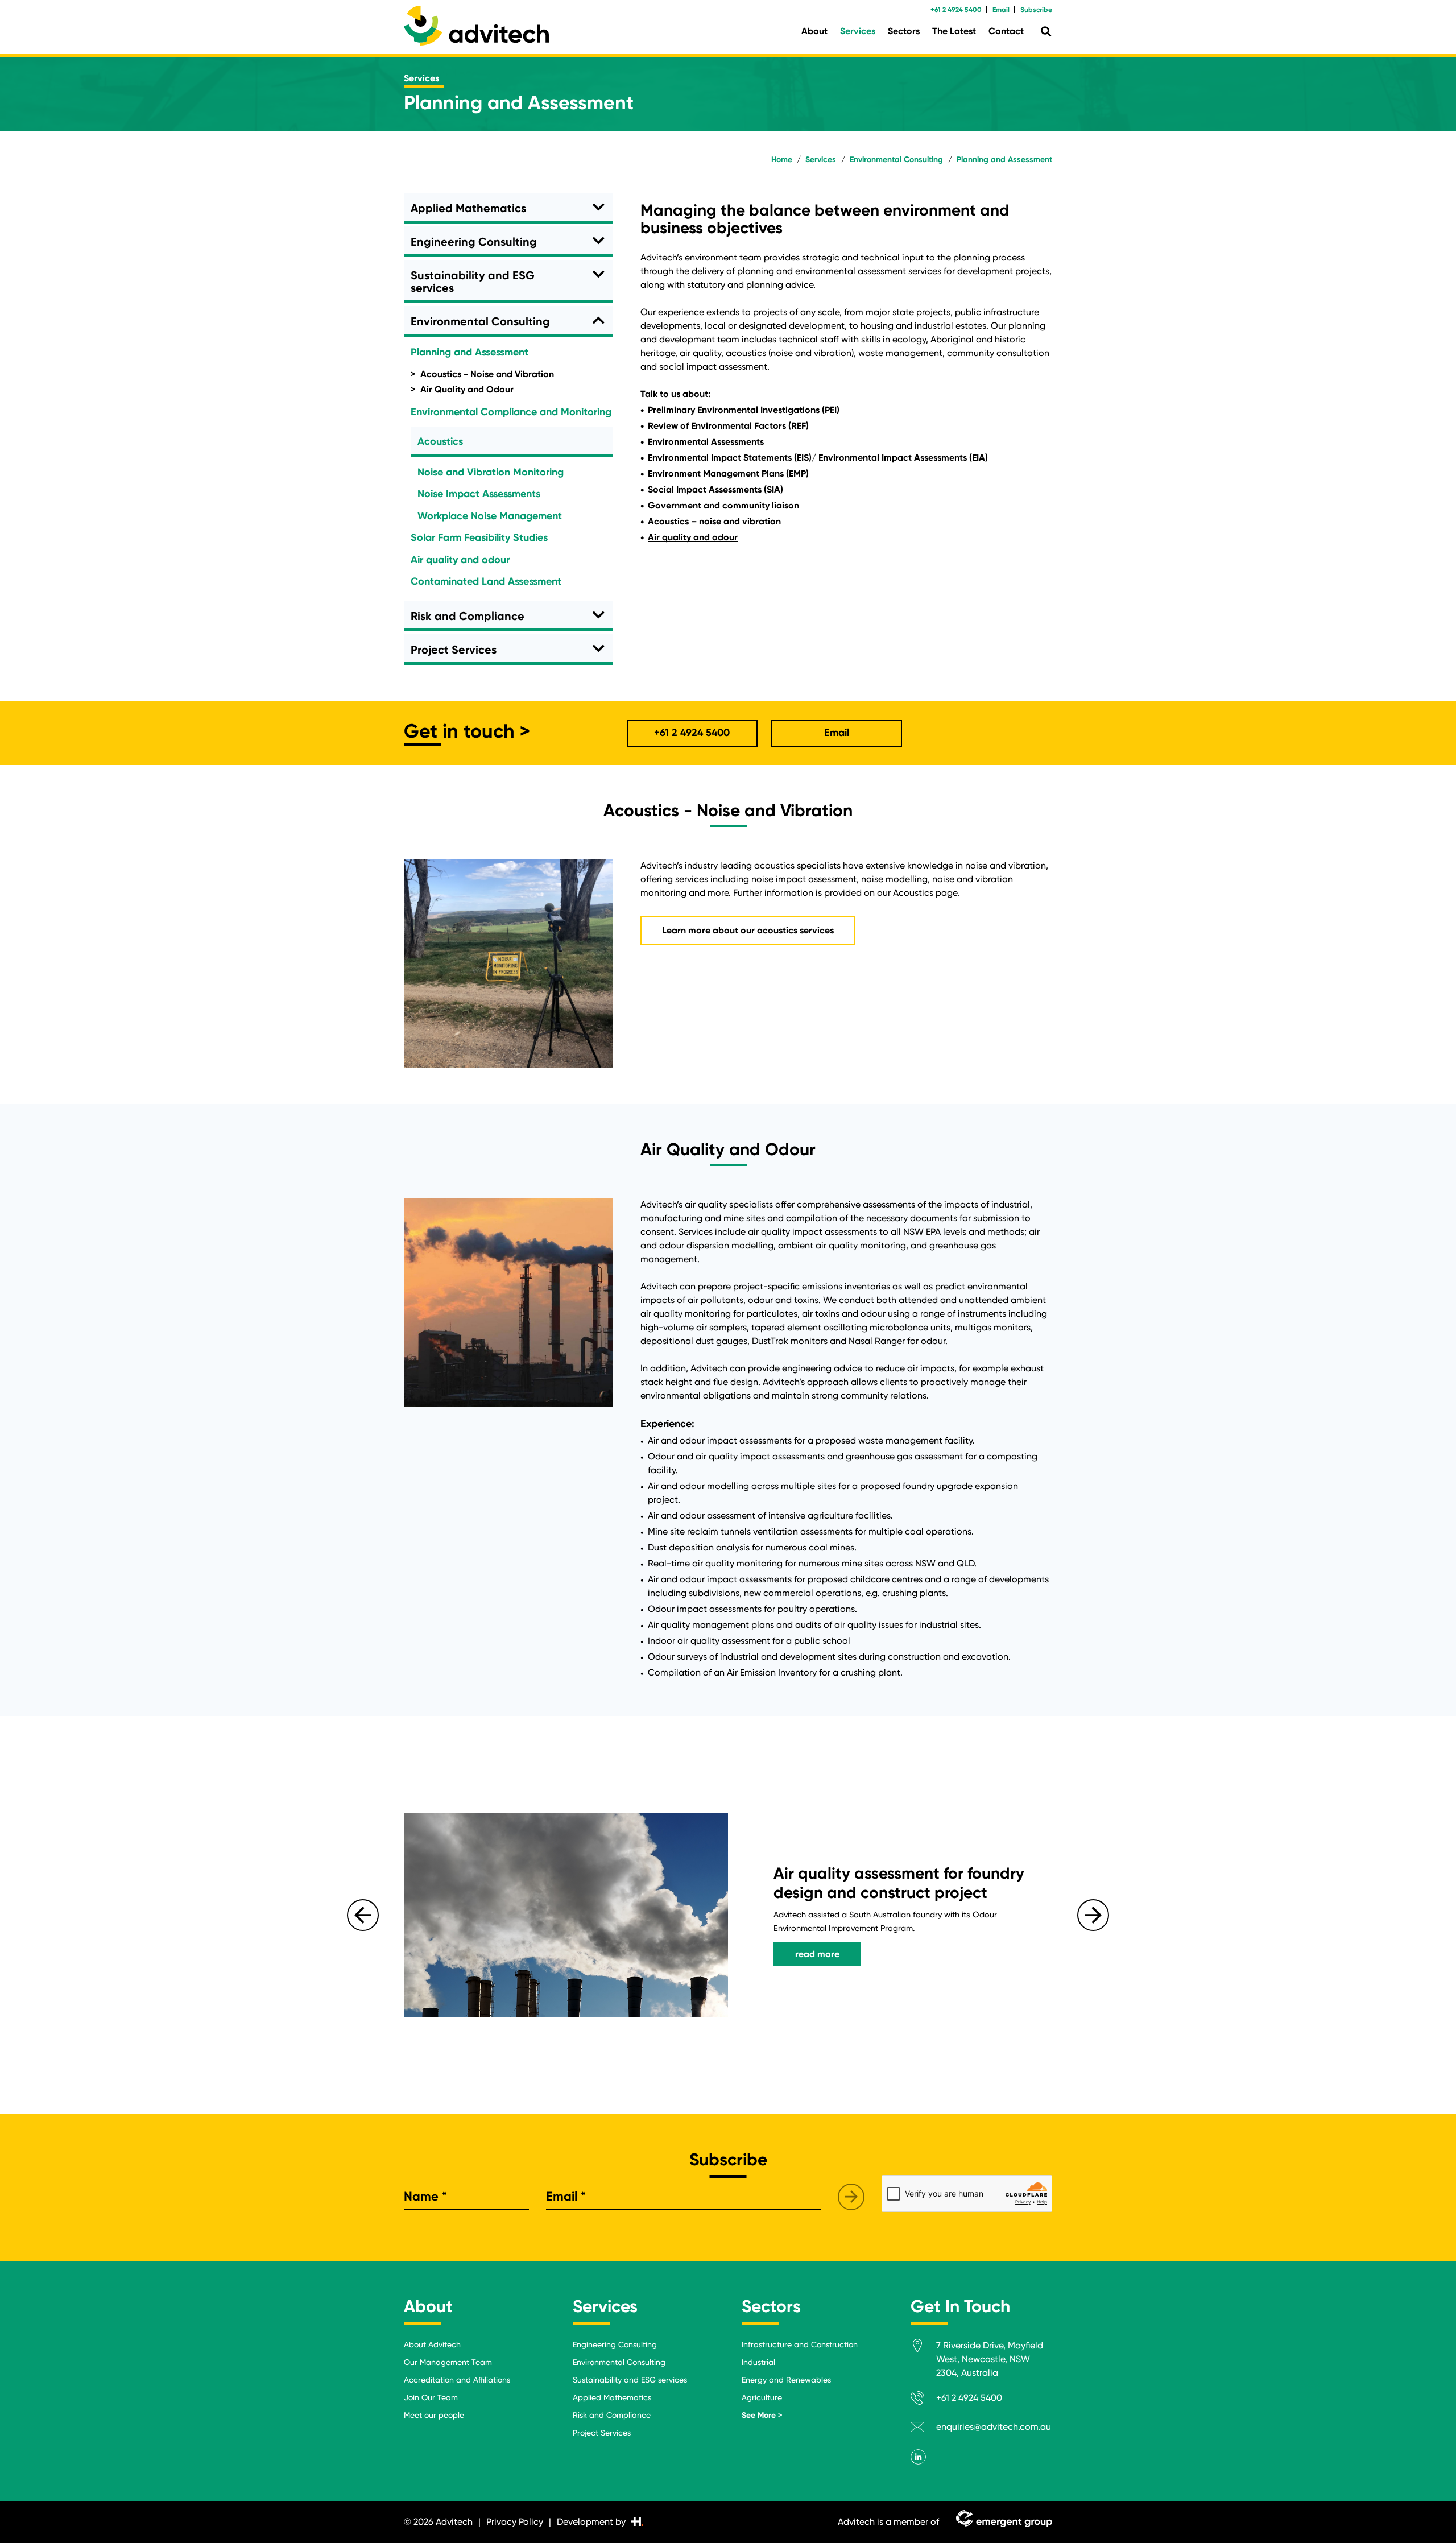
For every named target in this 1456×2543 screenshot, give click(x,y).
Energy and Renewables (786, 2380)
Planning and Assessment (470, 352)
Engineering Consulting (474, 242)
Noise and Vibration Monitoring (491, 472)
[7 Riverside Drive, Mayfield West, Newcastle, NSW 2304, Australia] (923, 2348)
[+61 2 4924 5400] (923, 2400)
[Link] (476, 26)
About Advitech (432, 2344)
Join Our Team (431, 2397)
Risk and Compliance (468, 616)
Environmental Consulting (480, 321)
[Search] (1046, 32)
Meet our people (434, 2415)
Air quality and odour (460, 560)
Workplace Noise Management (490, 516)
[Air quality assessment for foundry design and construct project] (566, 1915)
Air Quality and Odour (467, 389)
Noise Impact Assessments (479, 494)
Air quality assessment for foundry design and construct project (899, 1883)
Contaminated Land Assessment (486, 581)
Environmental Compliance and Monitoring (511, 412)
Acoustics (440, 441)
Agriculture (762, 2397)
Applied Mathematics (468, 208)
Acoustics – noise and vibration (714, 521)
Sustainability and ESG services (473, 282)
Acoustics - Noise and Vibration (487, 374)
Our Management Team (448, 2362)
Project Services (454, 650)
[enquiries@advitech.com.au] (923, 2429)
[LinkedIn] (918, 2457)
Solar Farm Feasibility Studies (479, 537)
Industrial (758, 2362)
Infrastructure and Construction (800, 2344)
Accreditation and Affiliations (457, 2380)
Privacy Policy (515, 2522)
